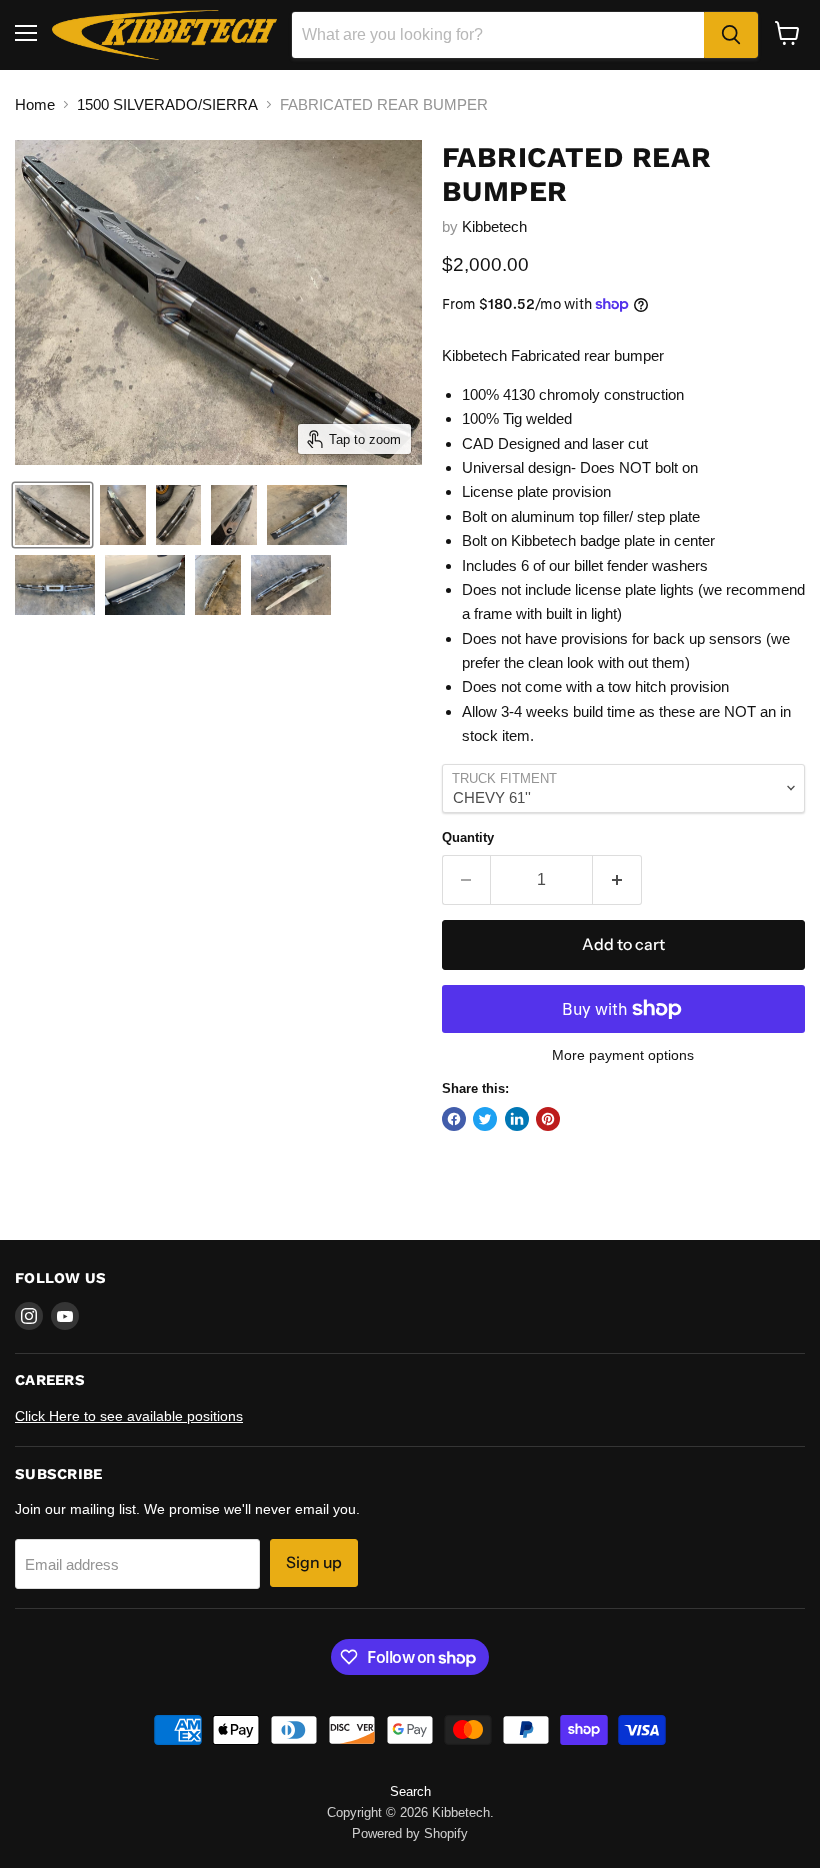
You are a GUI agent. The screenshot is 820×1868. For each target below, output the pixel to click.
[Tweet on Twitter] (485, 1119)
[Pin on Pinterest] (548, 1119)
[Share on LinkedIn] (517, 1119)
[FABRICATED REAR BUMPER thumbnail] (52, 515)
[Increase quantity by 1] (617, 880)
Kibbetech (494, 226)
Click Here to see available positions (129, 1416)
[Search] (731, 35)
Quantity (468, 837)
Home (35, 104)
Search (410, 1791)
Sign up (314, 1562)
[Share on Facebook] (454, 1119)
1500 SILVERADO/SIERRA (167, 104)
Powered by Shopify (410, 1833)
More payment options (623, 1055)
